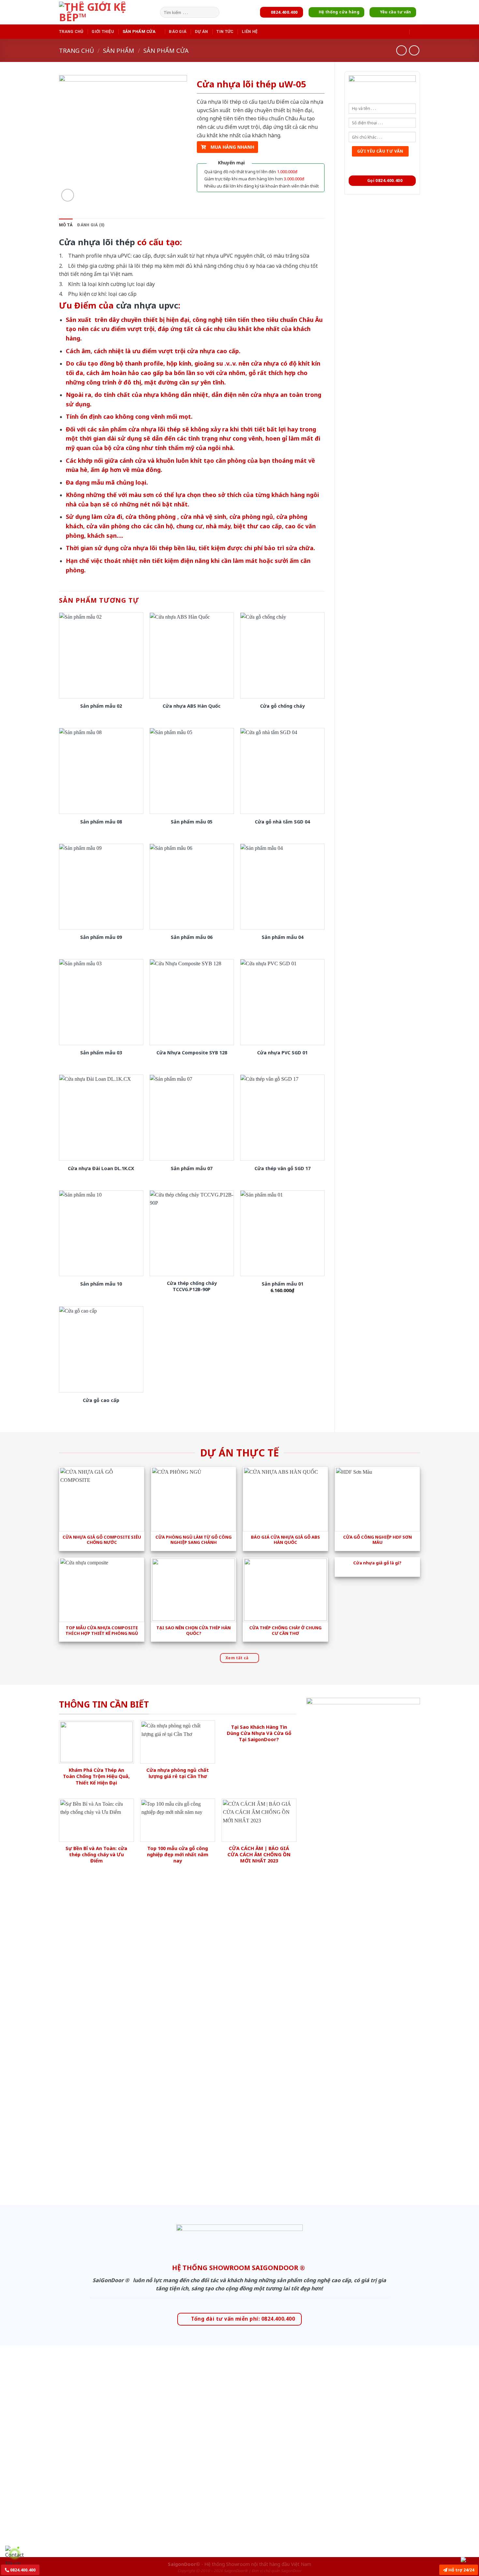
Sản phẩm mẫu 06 (192, 937)
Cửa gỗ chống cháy (282, 706)
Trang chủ (71, 31)
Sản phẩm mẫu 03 (101, 1053)
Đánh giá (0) (91, 225)
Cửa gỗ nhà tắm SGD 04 (282, 822)
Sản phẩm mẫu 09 (101, 937)
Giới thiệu (103, 31)
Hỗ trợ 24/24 (461, 2570)
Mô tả (66, 225)
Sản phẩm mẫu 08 (101, 822)
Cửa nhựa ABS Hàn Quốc (192, 706)
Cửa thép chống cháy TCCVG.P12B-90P (192, 1286)
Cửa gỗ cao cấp (101, 1400)
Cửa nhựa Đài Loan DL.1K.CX (101, 1168)
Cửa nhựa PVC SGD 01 (282, 1053)
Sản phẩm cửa (139, 31)
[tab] (66, 225)
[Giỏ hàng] (417, 31)
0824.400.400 (22, 2570)
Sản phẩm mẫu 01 (283, 1284)
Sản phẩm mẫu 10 (101, 1284)
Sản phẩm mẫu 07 (192, 1168)
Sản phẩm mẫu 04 (283, 937)
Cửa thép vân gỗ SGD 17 (283, 1168)
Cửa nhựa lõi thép (97, 242)
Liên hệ (250, 31)
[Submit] (213, 12)
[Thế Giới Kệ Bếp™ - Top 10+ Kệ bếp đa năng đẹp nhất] (108, 12)
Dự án (201, 31)
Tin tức (225, 31)
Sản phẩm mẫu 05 (192, 822)
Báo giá (178, 31)
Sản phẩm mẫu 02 (101, 706)
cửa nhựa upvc (147, 305)
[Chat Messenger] (469, 2559)
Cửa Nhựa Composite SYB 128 (192, 1053)
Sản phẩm (119, 50)
